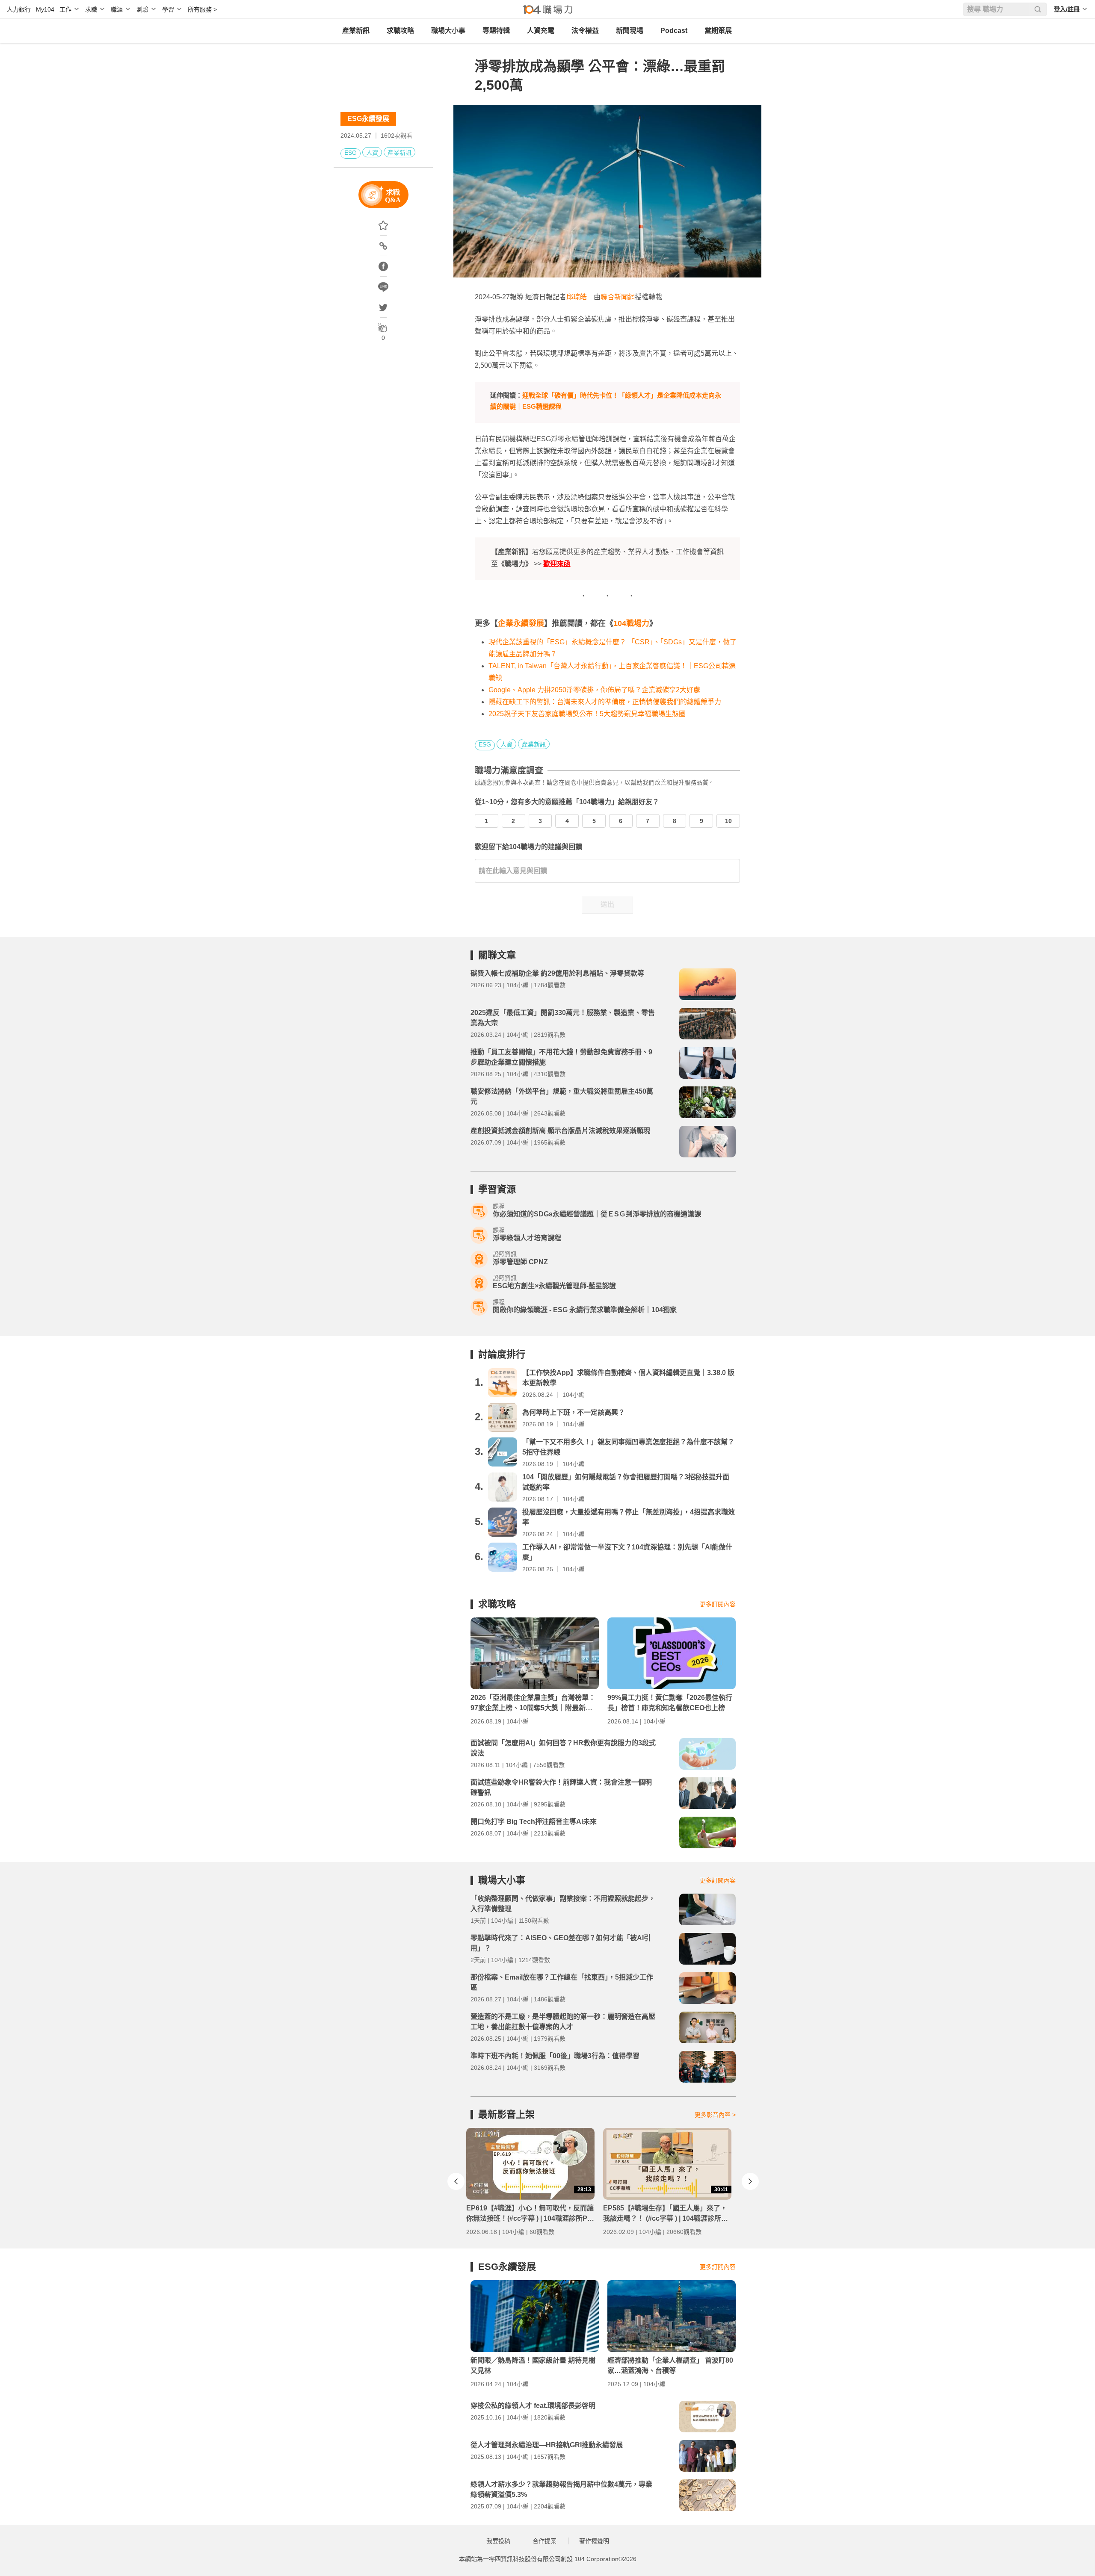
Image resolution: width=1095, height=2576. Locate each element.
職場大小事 (448, 31)
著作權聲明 (594, 2541)
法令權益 (585, 31)
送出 (607, 904)
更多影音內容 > (715, 2115)
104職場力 (631, 623)
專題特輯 (496, 31)
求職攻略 (400, 31)
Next (750, 2181)
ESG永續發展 (368, 119)
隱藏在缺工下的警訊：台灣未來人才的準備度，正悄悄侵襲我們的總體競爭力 (605, 702)
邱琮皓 (577, 297)
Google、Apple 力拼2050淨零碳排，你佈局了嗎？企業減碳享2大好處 (594, 690)
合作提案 (545, 2541)
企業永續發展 (521, 623)
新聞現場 (630, 31)
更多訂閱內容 (718, 1604)
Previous (456, 2181)
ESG (351, 153)
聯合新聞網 (618, 297)
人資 (372, 153)
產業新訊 (356, 31)
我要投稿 (498, 2541)
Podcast (674, 31)
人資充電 (541, 31)
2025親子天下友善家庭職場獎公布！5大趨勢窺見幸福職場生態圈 (587, 714)
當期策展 (718, 31)
